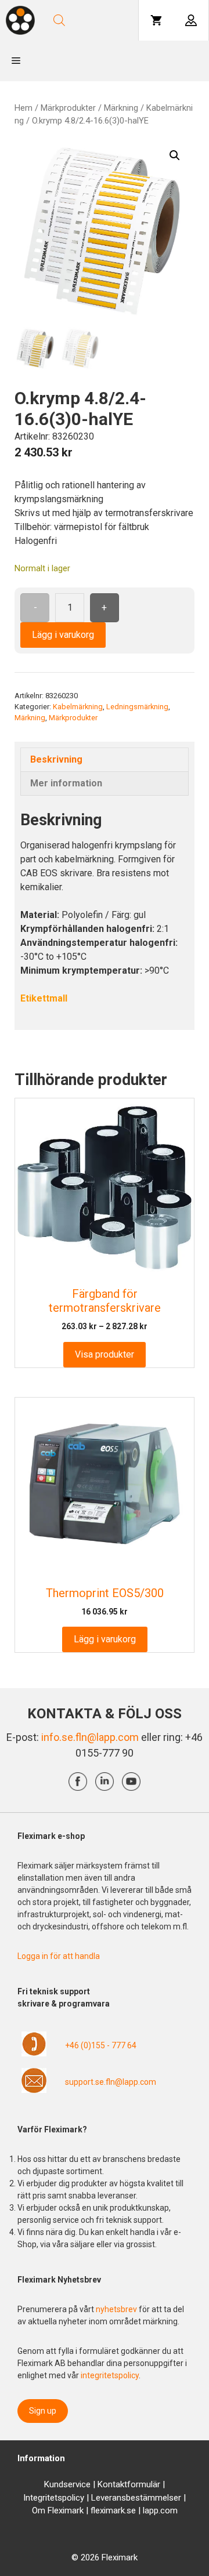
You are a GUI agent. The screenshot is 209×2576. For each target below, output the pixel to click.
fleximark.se (113, 2510)
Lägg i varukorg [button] (105, 1639)
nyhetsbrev (117, 2309)
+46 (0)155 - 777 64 (101, 2045)
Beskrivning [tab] (56, 759)
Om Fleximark (58, 2510)
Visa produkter (105, 1354)
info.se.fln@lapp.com (90, 1737)
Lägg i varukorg (63, 635)
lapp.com (160, 2510)
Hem (24, 108)
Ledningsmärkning (137, 707)
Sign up (43, 2411)
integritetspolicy (110, 2375)
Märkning (121, 108)
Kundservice (67, 2484)
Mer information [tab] (66, 783)
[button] (175, 155)
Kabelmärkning (78, 707)
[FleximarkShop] (20, 20)
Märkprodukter (68, 108)
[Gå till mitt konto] (191, 20)
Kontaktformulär (129, 2484)
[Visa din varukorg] (156, 20)
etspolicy (67, 2498)
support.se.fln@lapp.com (111, 2082)
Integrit (37, 2498)
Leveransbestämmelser (136, 2498)
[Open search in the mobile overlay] (91, 20)
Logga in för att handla (59, 1956)
